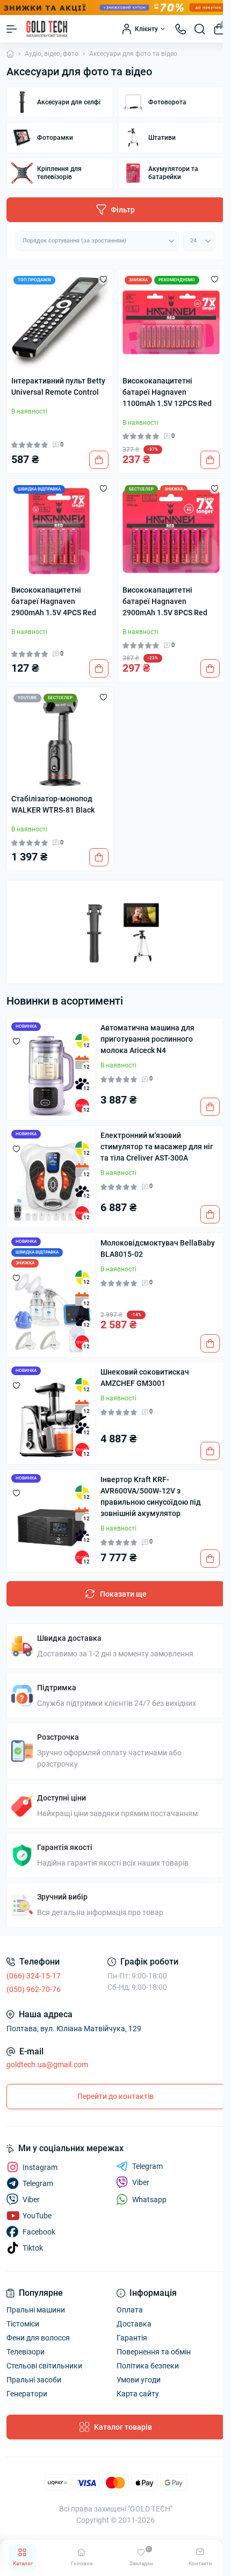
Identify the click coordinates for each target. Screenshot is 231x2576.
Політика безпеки (148, 2366)
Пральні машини (36, 2310)
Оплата (130, 2310)
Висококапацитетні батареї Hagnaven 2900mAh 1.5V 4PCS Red (54, 601)
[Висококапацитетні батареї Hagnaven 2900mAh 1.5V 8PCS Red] (171, 532)
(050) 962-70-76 (34, 1989)
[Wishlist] (103, 279)
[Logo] (47, 29)
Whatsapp (149, 2200)
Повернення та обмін (154, 2352)
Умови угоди (139, 2380)
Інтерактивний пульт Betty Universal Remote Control (58, 386)
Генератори (27, 2394)
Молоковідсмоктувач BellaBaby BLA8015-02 (158, 1248)
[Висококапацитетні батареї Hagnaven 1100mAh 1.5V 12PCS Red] (171, 322)
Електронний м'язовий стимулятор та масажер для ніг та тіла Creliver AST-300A (157, 1147)
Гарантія (132, 2338)
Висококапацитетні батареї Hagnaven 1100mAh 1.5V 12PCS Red (167, 392)
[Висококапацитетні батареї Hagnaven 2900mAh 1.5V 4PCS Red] (60, 532)
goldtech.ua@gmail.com (47, 2065)
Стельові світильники (44, 2366)
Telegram (147, 2166)
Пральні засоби (34, 2380)
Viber (141, 2182)
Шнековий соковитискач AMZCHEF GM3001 (145, 1378)
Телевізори (26, 2352)
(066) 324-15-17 (34, 1976)
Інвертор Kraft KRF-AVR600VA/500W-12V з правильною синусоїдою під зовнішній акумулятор (151, 1496)
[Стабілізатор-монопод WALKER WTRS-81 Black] (60, 740)
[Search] (200, 29)
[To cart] (99, 460)
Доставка (134, 2324)
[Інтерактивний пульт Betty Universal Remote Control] (60, 322)
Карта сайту (138, 2394)
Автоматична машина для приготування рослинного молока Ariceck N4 (147, 1039)
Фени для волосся (38, 2338)
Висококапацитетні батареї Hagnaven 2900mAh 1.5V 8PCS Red (165, 601)
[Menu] (12, 29)
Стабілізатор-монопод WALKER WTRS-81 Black (53, 804)
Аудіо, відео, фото (52, 54)
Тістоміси (23, 2324)
